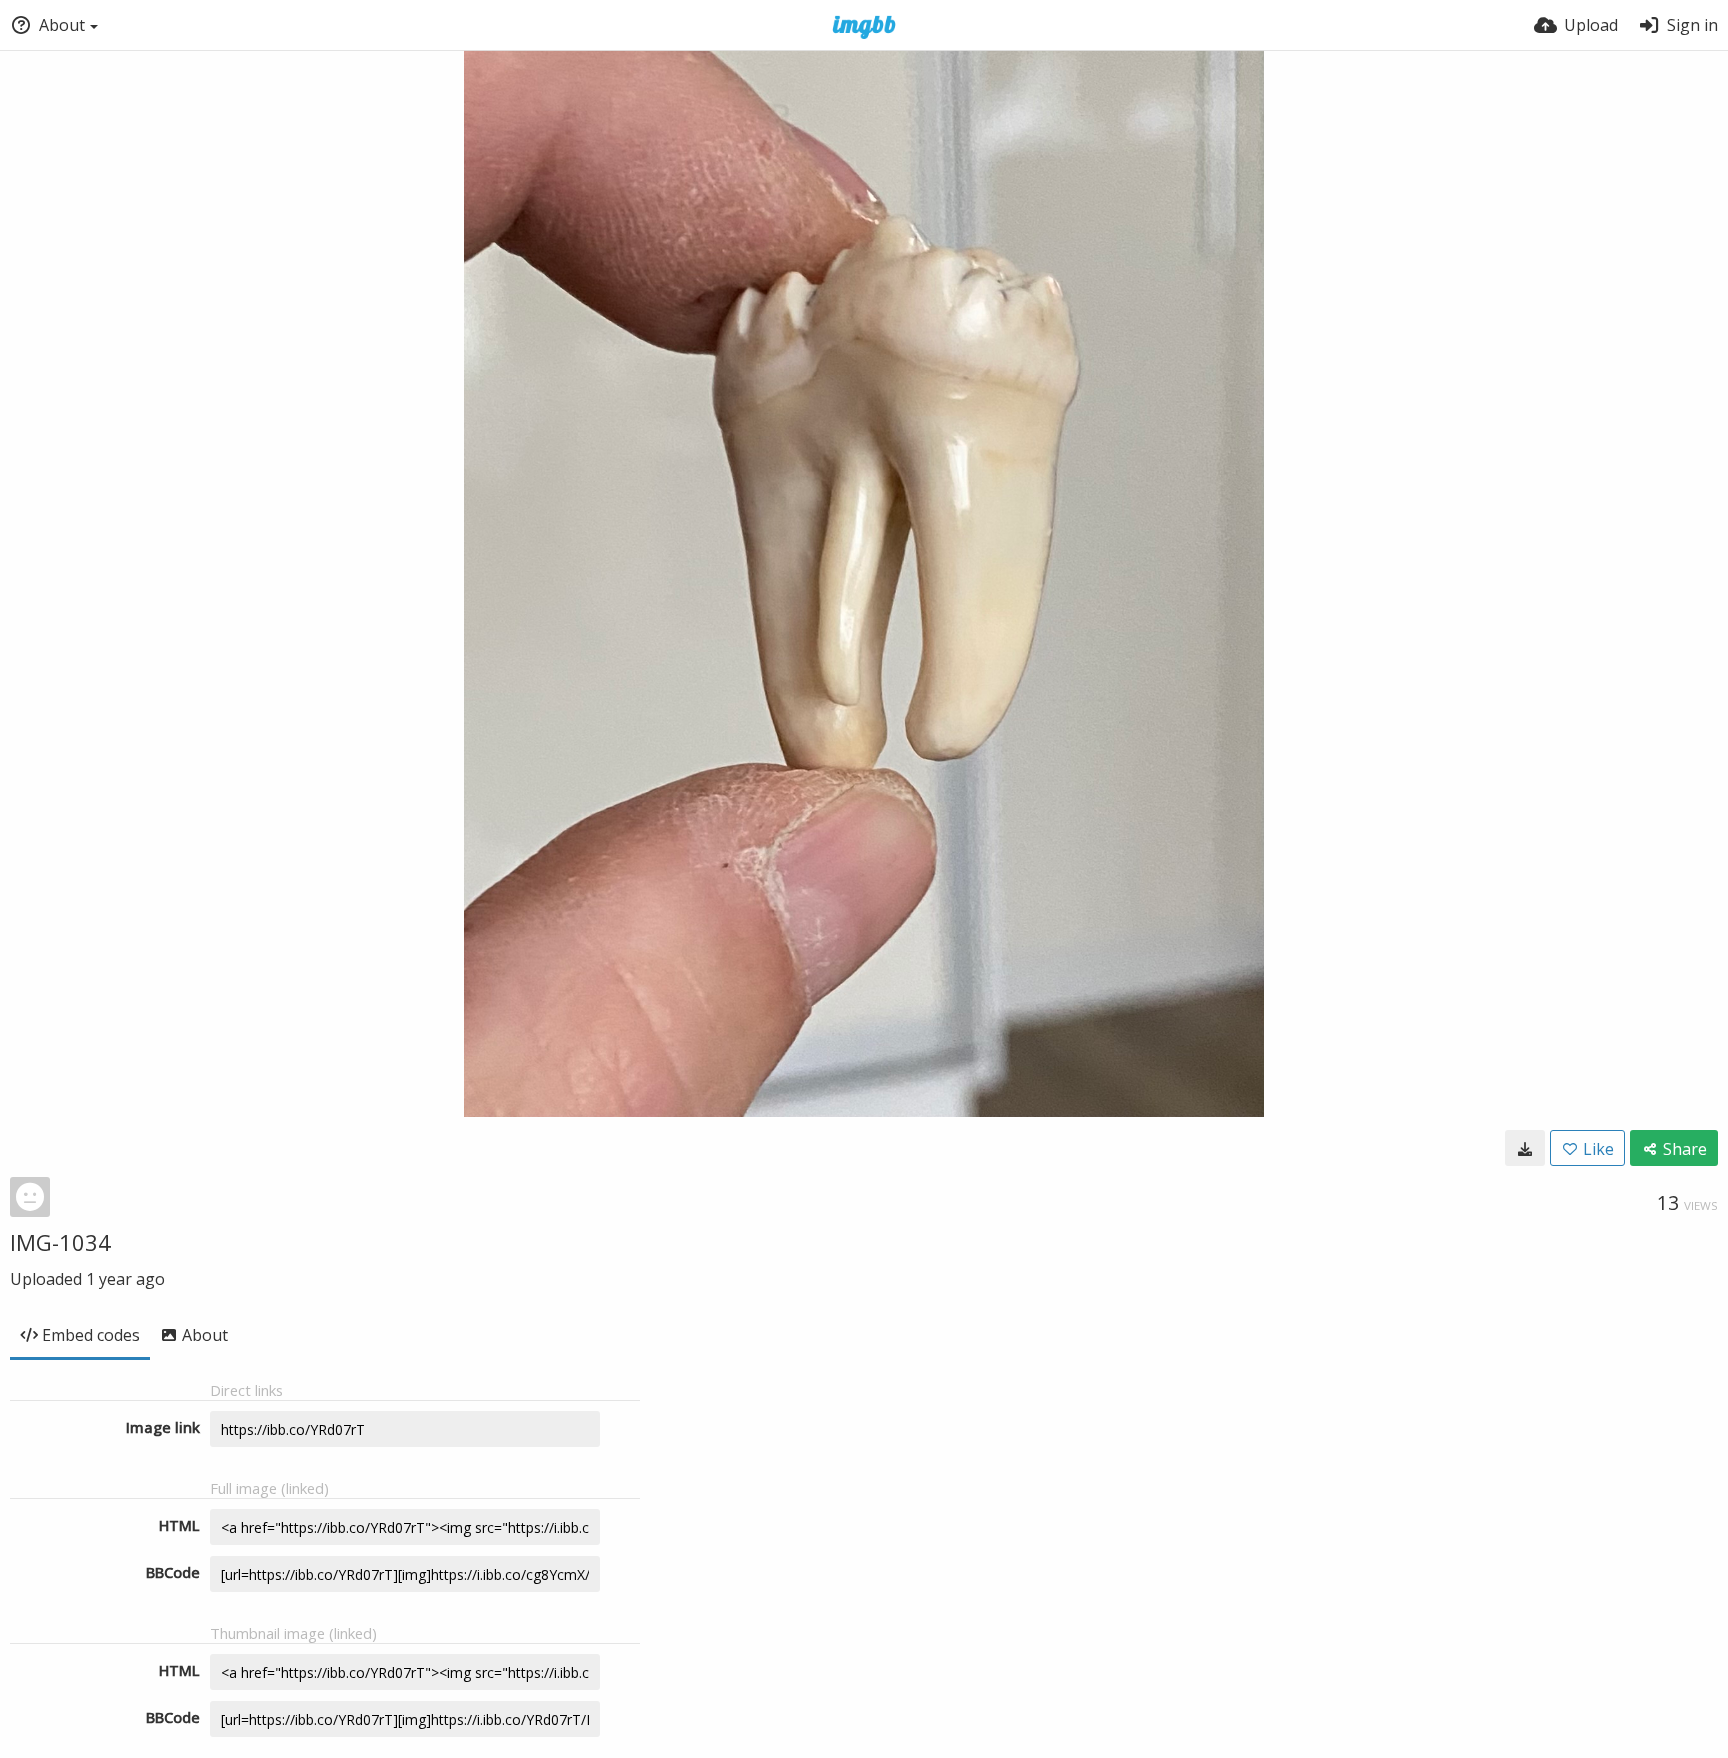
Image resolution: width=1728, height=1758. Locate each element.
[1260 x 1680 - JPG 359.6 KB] (1525, 1148)
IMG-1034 (60, 1242)
